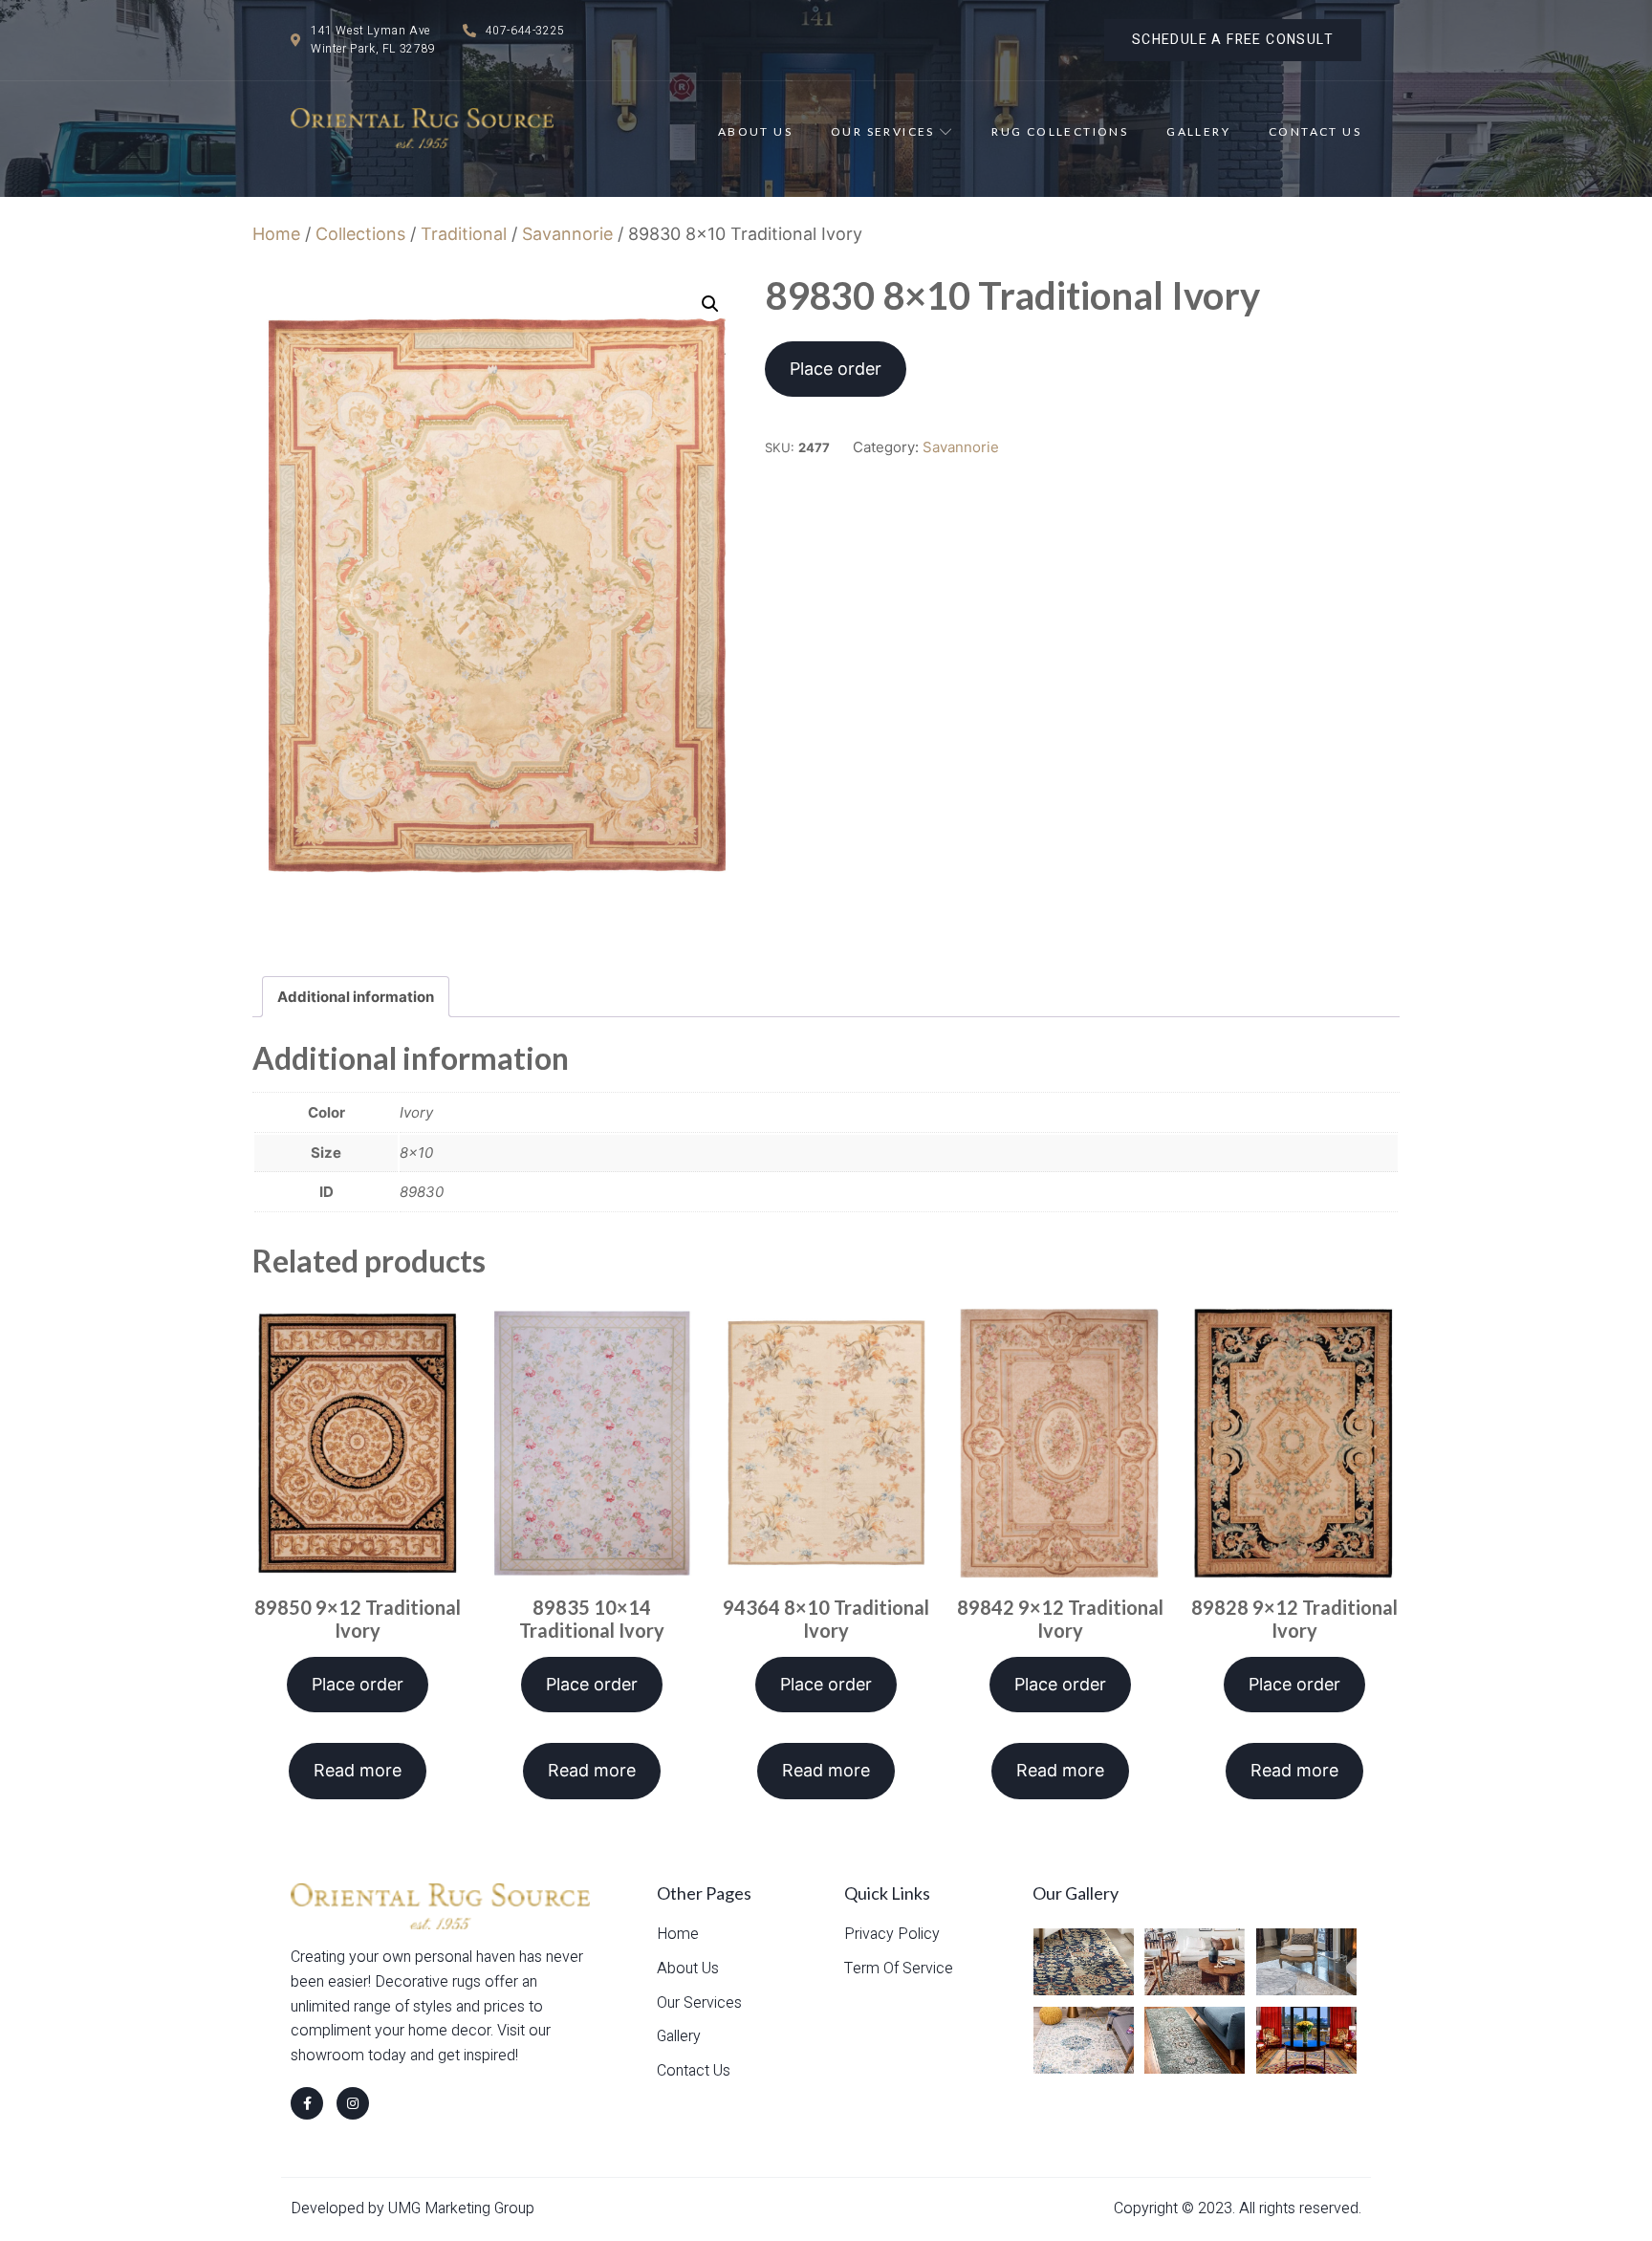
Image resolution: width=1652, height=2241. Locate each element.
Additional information (356, 997)
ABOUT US (755, 131)
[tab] (356, 997)
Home (276, 234)
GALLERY (1198, 131)
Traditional (464, 234)
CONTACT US (1315, 131)
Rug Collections (1060, 131)
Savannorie (567, 234)
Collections (360, 234)
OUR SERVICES (883, 131)
